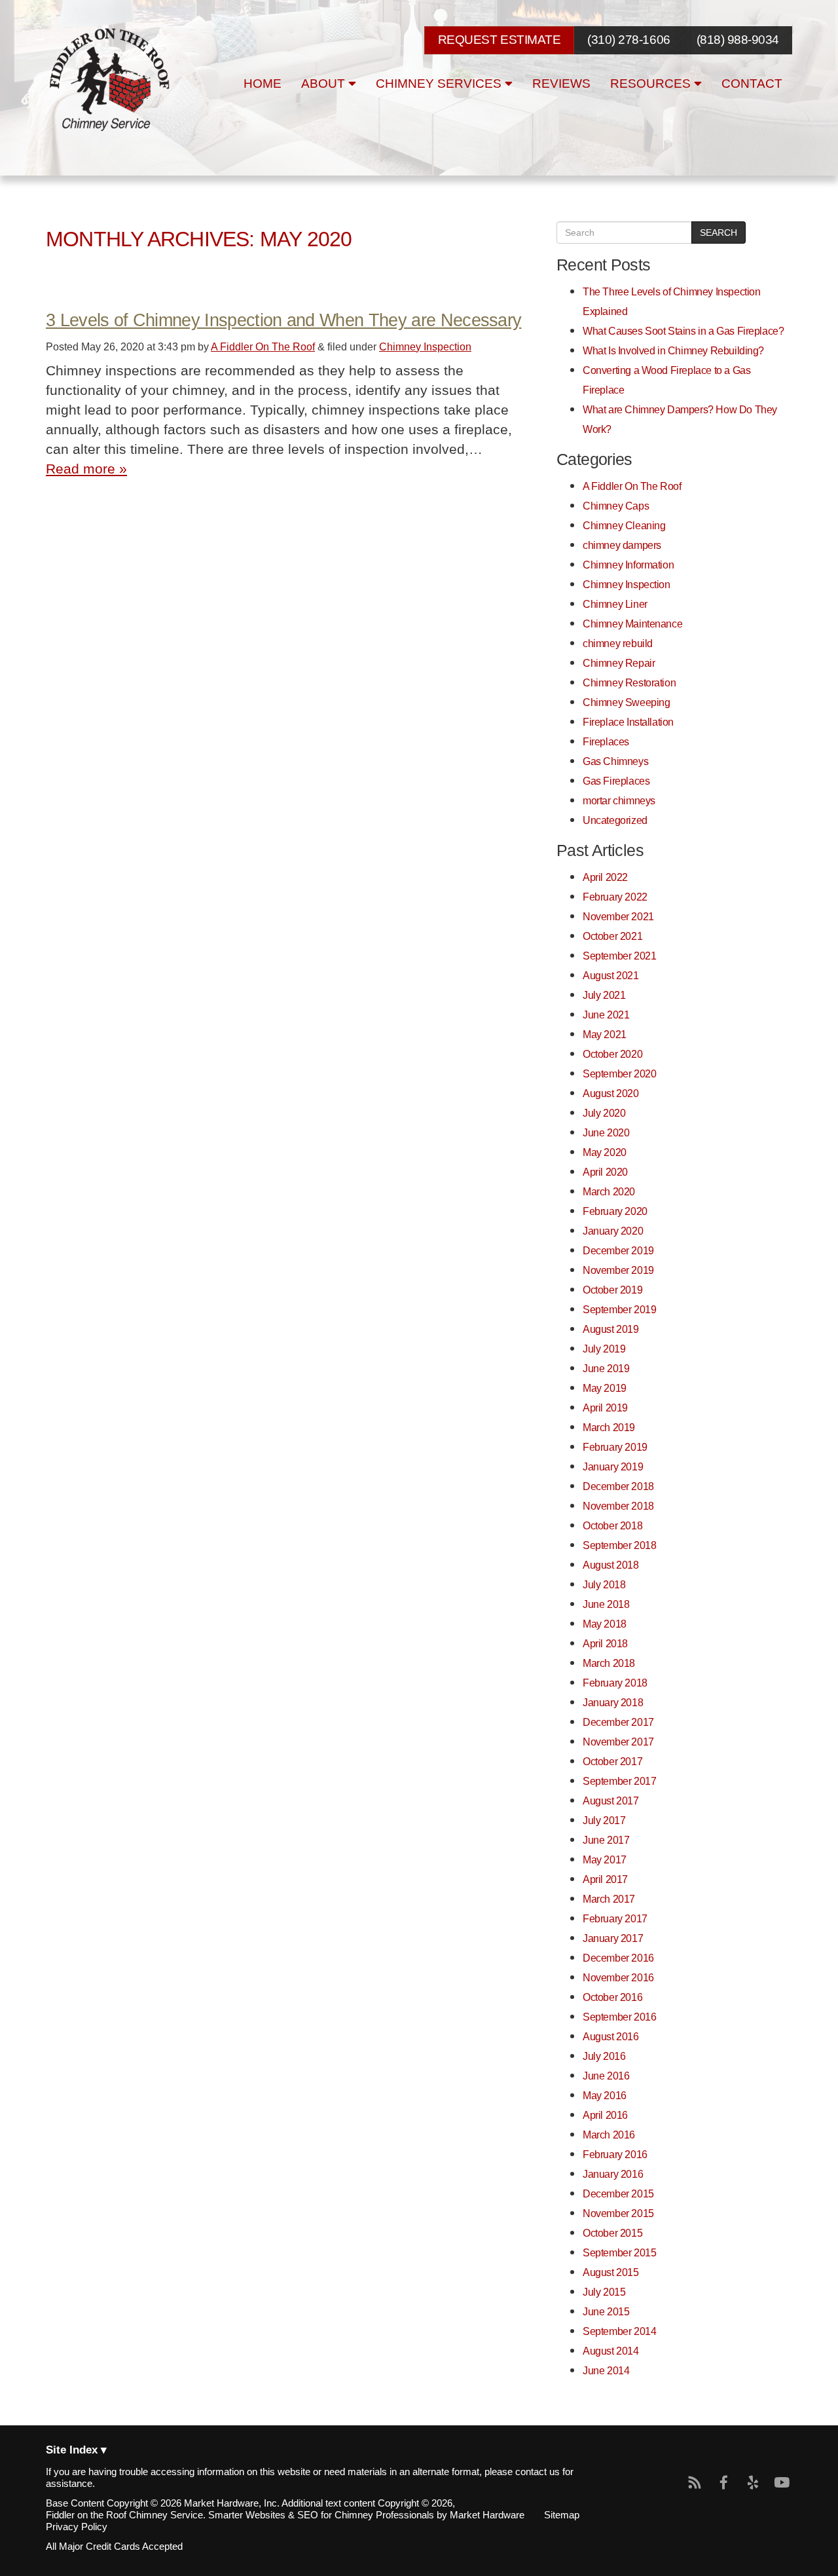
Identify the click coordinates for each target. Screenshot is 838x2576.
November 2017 (618, 1742)
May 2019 (605, 1388)
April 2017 (605, 1879)
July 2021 (604, 995)
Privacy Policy (77, 2527)
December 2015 (618, 2193)
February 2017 (615, 1918)
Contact (752, 84)
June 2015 (606, 2311)
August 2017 (611, 1801)
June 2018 (606, 1604)
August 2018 (611, 1565)
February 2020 (615, 1211)
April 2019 (605, 1408)
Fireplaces (606, 741)
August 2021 (611, 975)
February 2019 (615, 1447)
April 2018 (605, 1643)
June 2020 (606, 1132)
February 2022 (615, 897)
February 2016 (615, 2154)
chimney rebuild (618, 643)
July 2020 (604, 1113)
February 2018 (615, 1683)
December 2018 (618, 1486)
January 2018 (613, 1702)
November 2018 (618, 1506)
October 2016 (612, 1997)
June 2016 (606, 2076)
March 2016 (609, 2135)
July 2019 (604, 1349)
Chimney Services (440, 84)
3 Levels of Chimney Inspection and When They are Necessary (283, 320)
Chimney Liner (615, 604)
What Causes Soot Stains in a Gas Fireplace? (683, 331)
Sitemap (562, 2515)
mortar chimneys (619, 800)
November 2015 (618, 2213)
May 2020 (605, 1152)
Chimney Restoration (629, 682)
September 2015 (619, 2252)
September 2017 (619, 1781)
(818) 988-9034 (738, 40)
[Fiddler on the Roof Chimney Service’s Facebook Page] (724, 2483)
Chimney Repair (619, 663)
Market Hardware (487, 2515)
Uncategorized (615, 820)
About (325, 84)
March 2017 (609, 1899)
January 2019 (613, 1466)
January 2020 (613, 1231)
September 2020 (619, 1073)
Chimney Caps (616, 506)
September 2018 (619, 1545)
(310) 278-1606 (628, 40)
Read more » (86, 469)
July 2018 (604, 1584)
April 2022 (605, 877)
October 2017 (612, 1761)
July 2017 (604, 1820)
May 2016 (605, 2095)
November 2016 (618, 1977)
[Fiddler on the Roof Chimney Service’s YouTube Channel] (782, 2483)
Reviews (561, 84)
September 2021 (619, 956)
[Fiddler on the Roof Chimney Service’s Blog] (695, 2483)
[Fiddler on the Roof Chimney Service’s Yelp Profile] (753, 2483)
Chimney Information (628, 565)
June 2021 (606, 1015)
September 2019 (619, 1309)
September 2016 (619, 2017)
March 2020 (609, 1191)
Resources (652, 84)
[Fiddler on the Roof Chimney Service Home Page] (111, 80)
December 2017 (618, 1722)
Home (263, 84)
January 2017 (613, 1938)
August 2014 (611, 2351)
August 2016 (611, 2036)
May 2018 (605, 1624)
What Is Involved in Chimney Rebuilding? (673, 350)
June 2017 (606, 1840)
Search (719, 233)
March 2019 (609, 1427)
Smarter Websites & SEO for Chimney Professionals (321, 2515)
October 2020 (612, 1054)
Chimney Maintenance (632, 624)
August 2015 (611, 2272)
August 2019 (611, 1329)
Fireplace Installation (628, 722)
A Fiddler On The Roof (263, 346)
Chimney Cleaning (624, 525)
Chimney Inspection (425, 346)
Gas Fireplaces (616, 781)
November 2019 (618, 1270)
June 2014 (606, 2370)
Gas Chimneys (615, 761)
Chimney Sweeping (626, 702)
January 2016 (613, 2174)
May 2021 (605, 1034)
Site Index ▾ (76, 2451)
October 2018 (612, 1525)
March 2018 (609, 1663)
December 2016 (618, 1958)
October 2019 (612, 1290)
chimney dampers (622, 545)
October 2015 (612, 2233)
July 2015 (604, 2292)
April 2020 (605, 1172)
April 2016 (605, 2115)
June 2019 (606, 1368)
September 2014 (619, 2331)
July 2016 (604, 2056)
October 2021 (612, 936)
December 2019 (618, 1250)
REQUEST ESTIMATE (499, 40)
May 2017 (605, 1859)
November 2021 (618, 916)
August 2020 (611, 1093)
